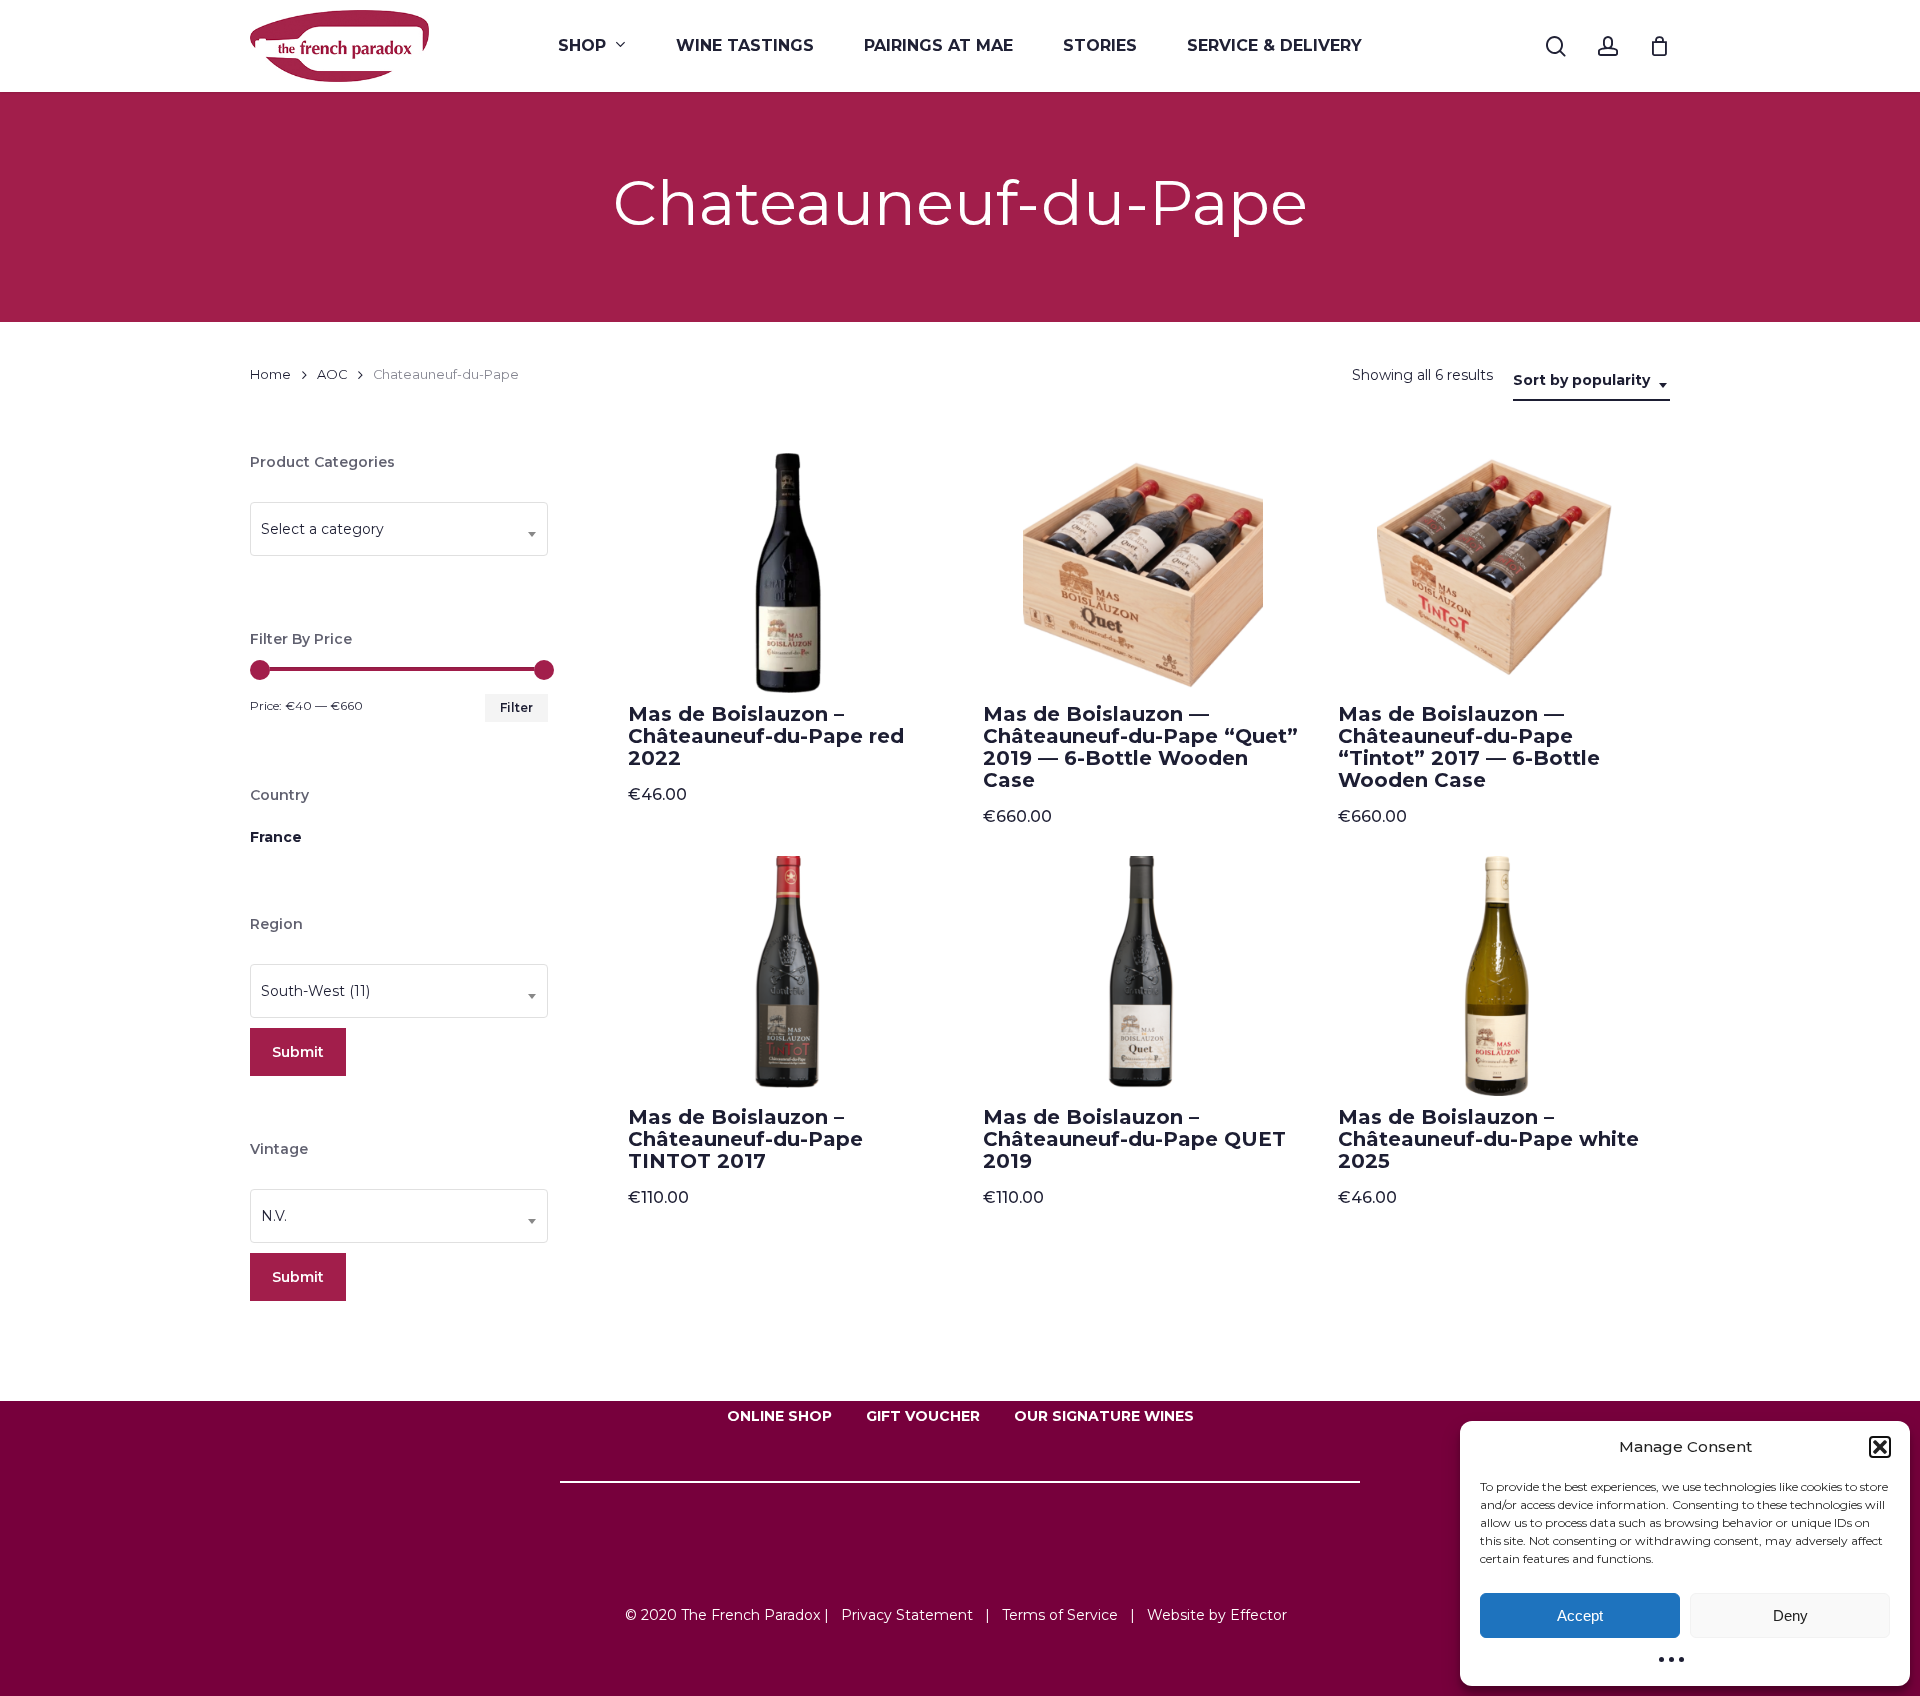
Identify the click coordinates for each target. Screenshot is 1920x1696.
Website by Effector (1217, 1615)
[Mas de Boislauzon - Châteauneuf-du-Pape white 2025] (1498, 976)
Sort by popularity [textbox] (1581, 380)
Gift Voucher (923, 1416)
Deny (1790, 1615)
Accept (1580, 1615)
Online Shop (779, 1416)
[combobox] (1591, 380)
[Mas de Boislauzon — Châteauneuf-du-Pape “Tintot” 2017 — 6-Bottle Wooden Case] (1498, 573)
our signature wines (1104, 1416)
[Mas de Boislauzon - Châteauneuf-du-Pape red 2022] (788, 573)
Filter (516, 707)
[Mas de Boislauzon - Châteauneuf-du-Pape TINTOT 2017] (788, 976)
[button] (1880, 1447)
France (276, 837)
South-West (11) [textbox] (315, 991)
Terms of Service (1060, 1615)
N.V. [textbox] (274, 1216)
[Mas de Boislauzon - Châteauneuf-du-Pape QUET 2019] (1143, 976)
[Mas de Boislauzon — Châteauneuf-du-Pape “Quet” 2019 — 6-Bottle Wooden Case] (1143, 573)
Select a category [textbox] (322, 529)
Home (270, 374)
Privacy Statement (907, 1615)
